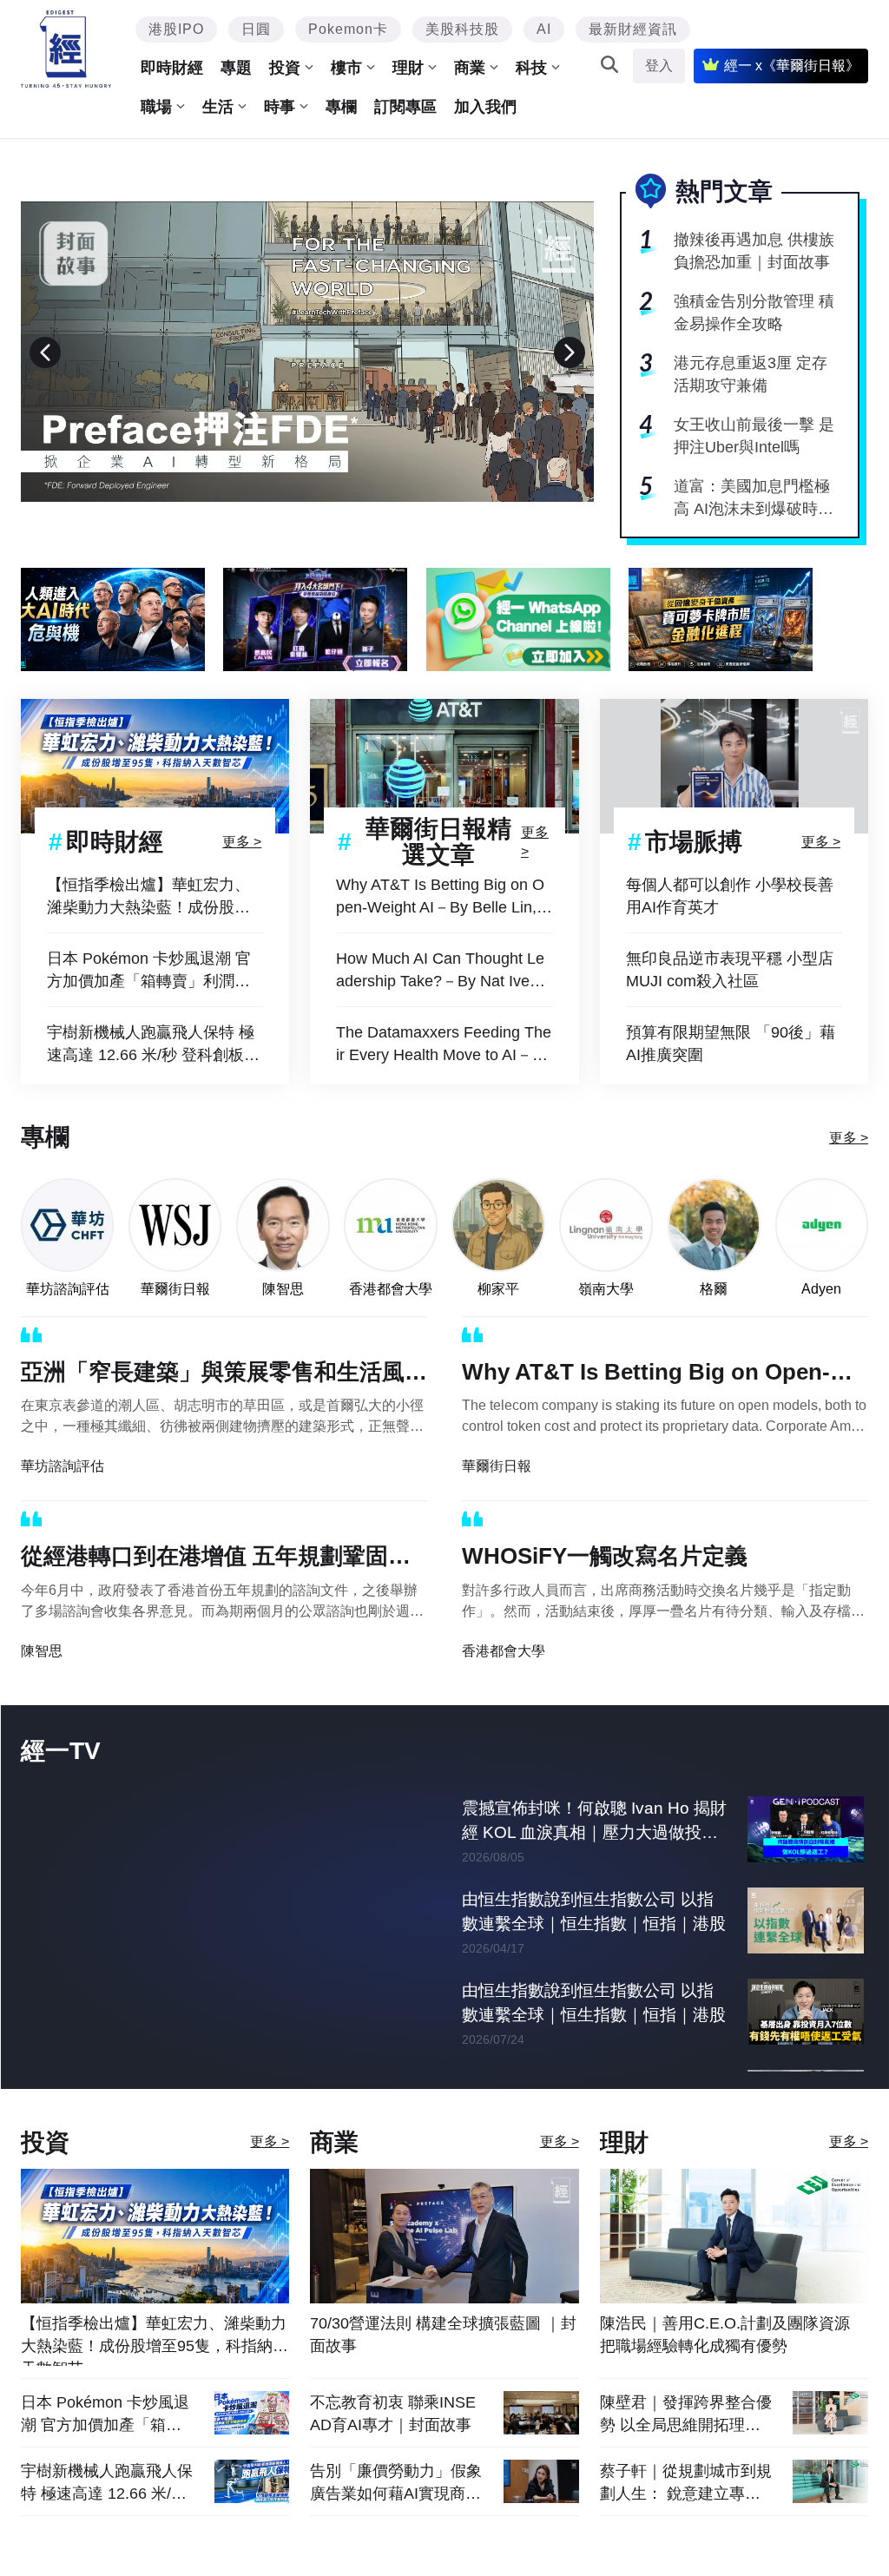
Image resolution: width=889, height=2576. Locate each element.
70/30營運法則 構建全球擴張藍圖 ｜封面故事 (443, 2335)
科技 (531, 68)
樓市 (346, 68)
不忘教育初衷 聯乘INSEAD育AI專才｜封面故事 (393, 2414)
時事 (280, 107)
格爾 (714, 1289)
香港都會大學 (391, 1289)
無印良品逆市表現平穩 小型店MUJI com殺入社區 (730, 970)
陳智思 (283, 1289)
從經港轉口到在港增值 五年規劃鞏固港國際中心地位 (216, 1559)
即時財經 (172, 68)
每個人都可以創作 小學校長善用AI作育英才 (730, 896)
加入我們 (485, 107)
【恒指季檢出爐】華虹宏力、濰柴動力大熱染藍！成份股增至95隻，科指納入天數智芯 (148, 897)
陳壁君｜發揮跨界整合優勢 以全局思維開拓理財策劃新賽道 (686, 2414)
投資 (285, 68)
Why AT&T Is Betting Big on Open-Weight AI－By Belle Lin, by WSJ (443, 897)
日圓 (256, 29)
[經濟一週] (66, 49)
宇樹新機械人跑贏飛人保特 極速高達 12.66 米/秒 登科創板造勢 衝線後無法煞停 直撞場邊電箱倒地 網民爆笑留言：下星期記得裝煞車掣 (153, 1045)
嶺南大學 (606, 1289)
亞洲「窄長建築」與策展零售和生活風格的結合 (224, 1375)
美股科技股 (462, 29)
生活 (218, 107)
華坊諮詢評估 (68, 1289)
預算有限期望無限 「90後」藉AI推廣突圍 (731, 1044)
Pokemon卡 (348, 29)
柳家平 (498, 1289)
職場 (156, 107)
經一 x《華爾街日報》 (792, 66)
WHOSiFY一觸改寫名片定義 (605, 1556)
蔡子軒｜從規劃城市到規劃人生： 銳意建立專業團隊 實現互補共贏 (686, 2483)
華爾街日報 (175, 1289)
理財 (408, 68)
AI (544, 29)
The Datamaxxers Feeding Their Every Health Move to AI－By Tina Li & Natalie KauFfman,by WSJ (444, 1045)
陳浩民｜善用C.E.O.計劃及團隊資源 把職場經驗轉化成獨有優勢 (725, 2335)
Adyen (821, 1289)
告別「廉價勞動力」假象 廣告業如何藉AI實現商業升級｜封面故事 (396, 2483)
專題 (236, 68)
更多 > (242, 842)
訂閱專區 (405, 107)
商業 (470, 68)
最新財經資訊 (633, 29)
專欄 (341, 107)
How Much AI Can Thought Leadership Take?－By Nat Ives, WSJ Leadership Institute (440, 971)
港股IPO (176, 29)
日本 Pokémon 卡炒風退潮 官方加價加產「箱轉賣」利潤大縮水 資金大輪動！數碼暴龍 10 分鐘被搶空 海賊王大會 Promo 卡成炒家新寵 (154, 971)
